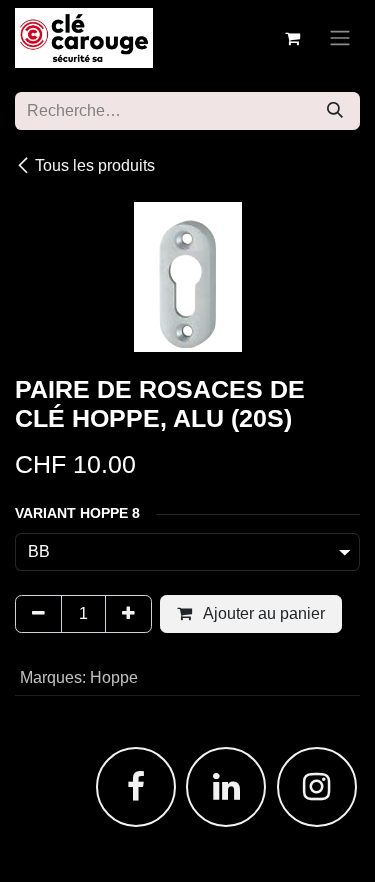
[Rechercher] (335, 111)
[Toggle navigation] (340, 38)
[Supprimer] (38, 614)
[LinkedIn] (226, 787)
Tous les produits (95, 165)
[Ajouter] (128, 614)
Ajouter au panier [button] (262, 613)
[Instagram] (317, 787)
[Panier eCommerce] (292, 38)
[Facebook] (136, 787)
